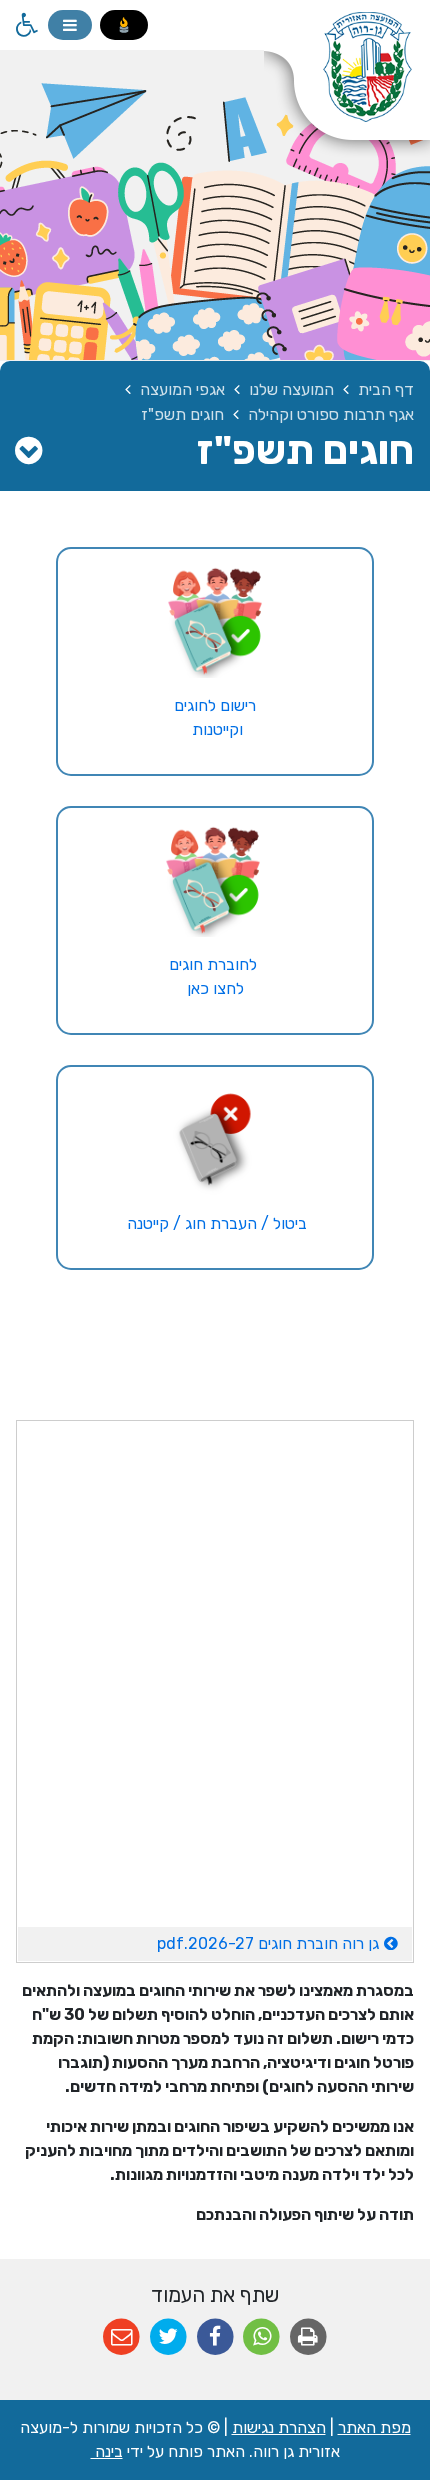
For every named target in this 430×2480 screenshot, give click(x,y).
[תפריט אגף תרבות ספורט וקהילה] (28, 451)
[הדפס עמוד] (308, 2337)
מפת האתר (374, 2427)
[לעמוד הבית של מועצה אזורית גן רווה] (347, 80)
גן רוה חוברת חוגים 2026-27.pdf (198, 1940)
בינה (107, 2451)
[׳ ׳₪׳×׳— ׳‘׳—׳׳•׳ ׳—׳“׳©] (215, 879)
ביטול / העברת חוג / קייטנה (215, 1223)
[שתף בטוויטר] (168, 2337)
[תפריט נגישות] (25, 25)
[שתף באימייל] (121, 2337)
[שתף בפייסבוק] (215, 2337)
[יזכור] (124, 25)
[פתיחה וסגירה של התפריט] (70, 25)
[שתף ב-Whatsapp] (261, 2337)
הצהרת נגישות (279, 2427)
